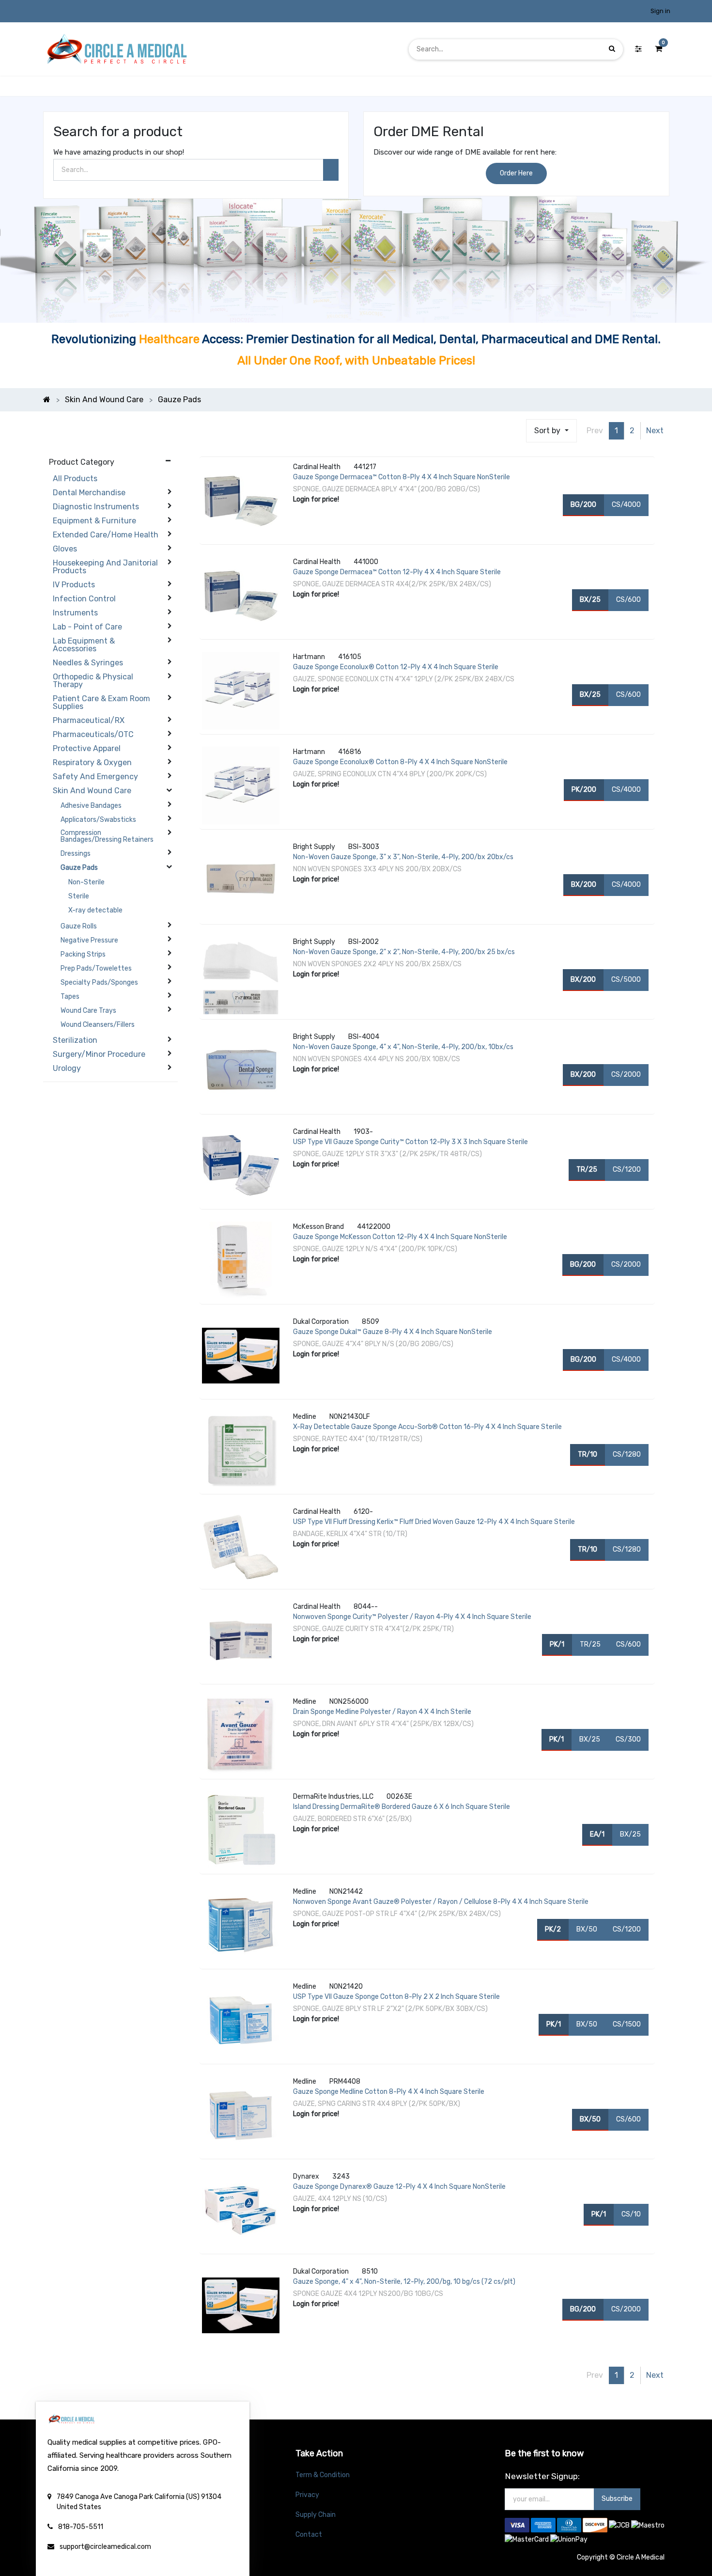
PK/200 (584, 790)
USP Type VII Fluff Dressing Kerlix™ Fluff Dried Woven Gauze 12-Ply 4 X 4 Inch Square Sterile (434, 1522)
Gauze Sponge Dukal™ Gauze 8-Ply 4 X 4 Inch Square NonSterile (393, 1332)
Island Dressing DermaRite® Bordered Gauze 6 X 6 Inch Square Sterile (402, 1807)
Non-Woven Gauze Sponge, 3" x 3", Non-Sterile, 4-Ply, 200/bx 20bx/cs (403, 857)
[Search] (331, 170)
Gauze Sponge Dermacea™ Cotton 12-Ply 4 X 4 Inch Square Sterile (397, 572)
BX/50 (587, 1929)
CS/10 (631, 2214)
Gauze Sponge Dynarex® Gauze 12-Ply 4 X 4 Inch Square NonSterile (399, 2187)
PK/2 (553, 1929)
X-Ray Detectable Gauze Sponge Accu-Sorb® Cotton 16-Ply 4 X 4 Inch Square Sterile (427, 1427)
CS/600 (628, 600)
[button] (551, 431)
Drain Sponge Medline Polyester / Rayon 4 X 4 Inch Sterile (382, 1712)
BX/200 (584, 885)
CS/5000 (626, 980)
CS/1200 (627, 1170)
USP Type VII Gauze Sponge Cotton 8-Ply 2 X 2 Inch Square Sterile (396, 1997)
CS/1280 (627, 1454)
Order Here (516, 173)
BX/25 (590, 600)
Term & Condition (323, 2475)
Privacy (307, 2495)
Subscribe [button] (617, 2499)
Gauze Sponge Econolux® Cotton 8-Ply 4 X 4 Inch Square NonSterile (400, 762)
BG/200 (583, 505)
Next (655, 431)
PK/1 (557, 1644)
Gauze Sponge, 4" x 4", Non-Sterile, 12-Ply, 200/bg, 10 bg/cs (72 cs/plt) (404, 2282)
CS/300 (628, 1739)
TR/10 (588, 1454)
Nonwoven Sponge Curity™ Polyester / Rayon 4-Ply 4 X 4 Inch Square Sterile (412, 1617)
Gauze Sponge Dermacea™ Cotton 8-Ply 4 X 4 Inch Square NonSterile (402, 477)
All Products (75, 479)
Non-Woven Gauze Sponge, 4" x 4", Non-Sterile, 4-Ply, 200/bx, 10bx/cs (403, 1047)
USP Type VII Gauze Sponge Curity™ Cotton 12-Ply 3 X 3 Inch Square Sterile (410, 1142)
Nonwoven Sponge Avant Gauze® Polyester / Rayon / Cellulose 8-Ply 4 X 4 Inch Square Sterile (441, 1902)
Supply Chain (316, 2515)
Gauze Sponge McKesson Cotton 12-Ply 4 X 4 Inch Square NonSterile (400, 1237)
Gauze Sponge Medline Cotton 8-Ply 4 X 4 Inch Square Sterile (389, 2092)
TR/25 (587, 1170)
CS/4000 (626, 505)
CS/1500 (627, 2024)
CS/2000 (626, 1075)
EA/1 (597, 1834)
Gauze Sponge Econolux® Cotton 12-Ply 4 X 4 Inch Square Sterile (396, 667)
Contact (309, 2535)
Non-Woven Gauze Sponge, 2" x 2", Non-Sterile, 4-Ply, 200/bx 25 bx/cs (404, 952)
